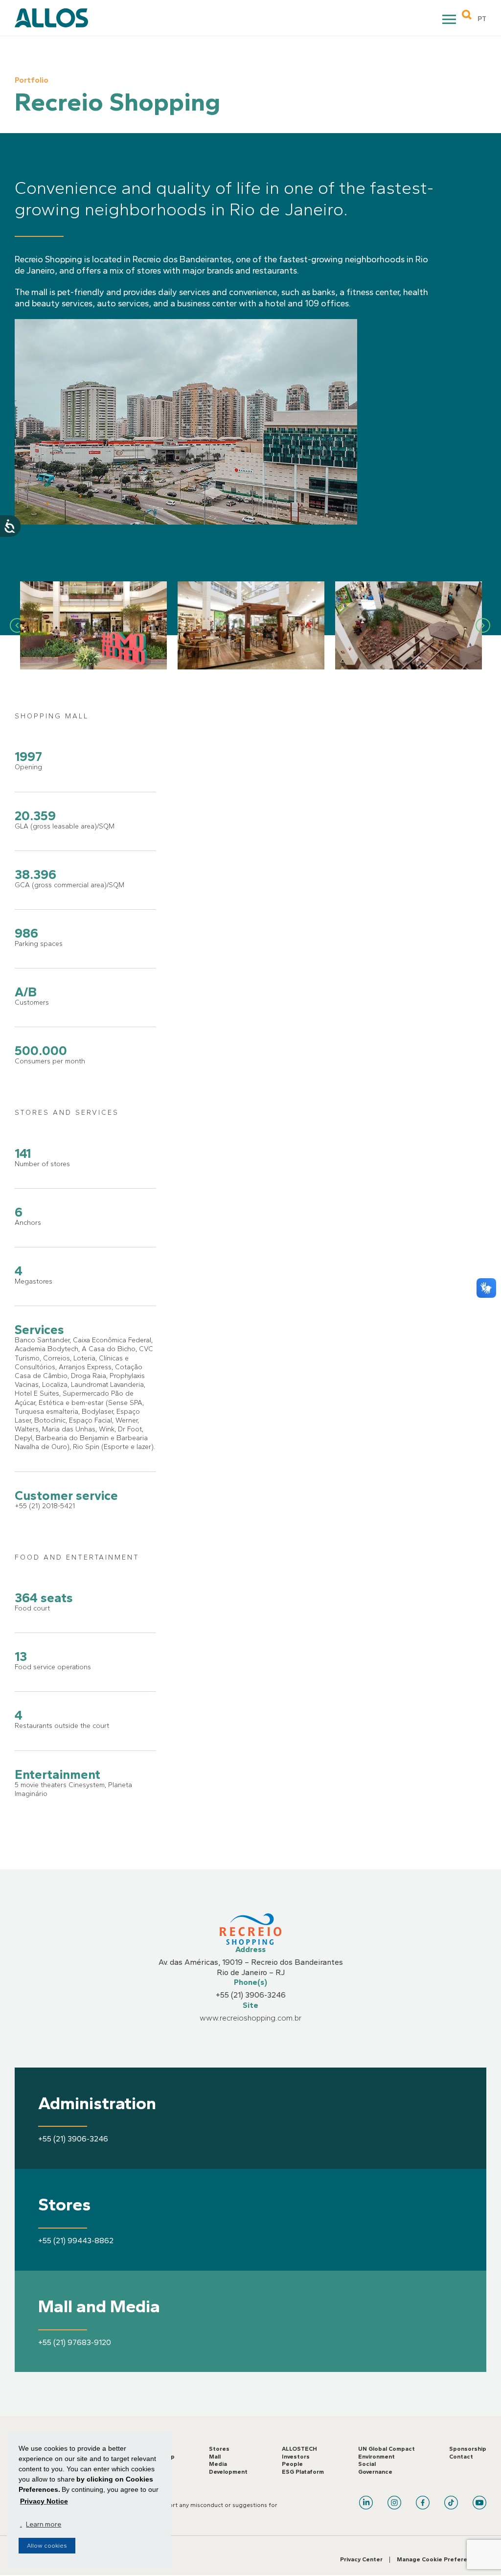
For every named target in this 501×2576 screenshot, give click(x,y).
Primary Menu (450, 21)
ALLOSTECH (299, 2449)
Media (218, 2464)
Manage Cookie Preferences (439, 2559)
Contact (461, 2457)
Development (228, 2472)
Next (483, 625)
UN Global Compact (387, 2449)
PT (482, 19)
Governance (375, 2472)
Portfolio (32, 80)
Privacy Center (361, 2559)
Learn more (44, 2524)
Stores (219, 2449)
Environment (376, 2457)
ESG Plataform (303, 2472)
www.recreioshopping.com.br (251, 2018)
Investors (296, 2457)
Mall (215, 2457)
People (292, 2464)
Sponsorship (468, 2449)
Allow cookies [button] (47, 2546)
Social (367, 2464)
